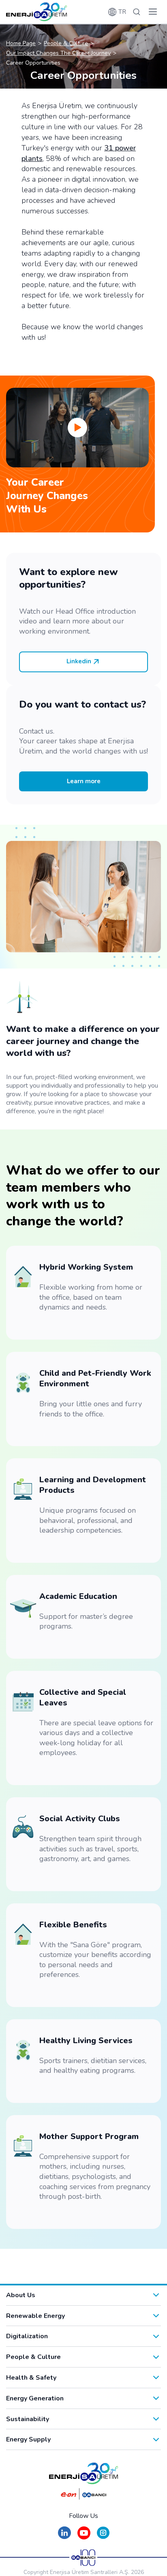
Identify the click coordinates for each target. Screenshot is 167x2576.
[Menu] (153, 12)
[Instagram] (103, 2537)
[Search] (137, 12)
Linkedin (79, 661)
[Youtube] (84, 2537)
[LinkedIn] (64, 2537)
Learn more (84, 781)
